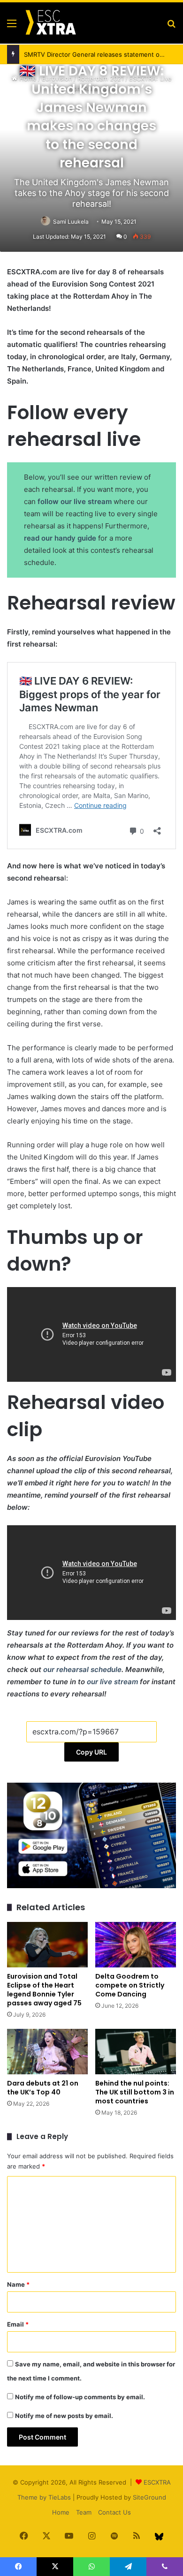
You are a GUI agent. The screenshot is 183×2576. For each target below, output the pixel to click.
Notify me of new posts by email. (64, 2416)
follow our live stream (75, 501)
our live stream (112, 1682)
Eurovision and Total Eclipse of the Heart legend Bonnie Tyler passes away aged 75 (44, 1990)
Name (18, 2284)
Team (84, 2512)
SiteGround (149, 2497)
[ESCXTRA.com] (50, 23)
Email (18, 2324)
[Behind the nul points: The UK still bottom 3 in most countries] (136, 2052)
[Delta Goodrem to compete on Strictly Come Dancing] (136, 1945)
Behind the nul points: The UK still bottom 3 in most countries (135, 2092)
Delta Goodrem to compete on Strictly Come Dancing (130, 1985)
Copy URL (91, 1752)
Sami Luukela (71, 222)
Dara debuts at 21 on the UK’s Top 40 (43, 2088)
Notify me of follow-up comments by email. (80, 2397)
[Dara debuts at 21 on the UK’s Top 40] (47, 2052)
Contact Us (114, 2512)
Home (61, 2512)
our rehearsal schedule (82, 1669)
